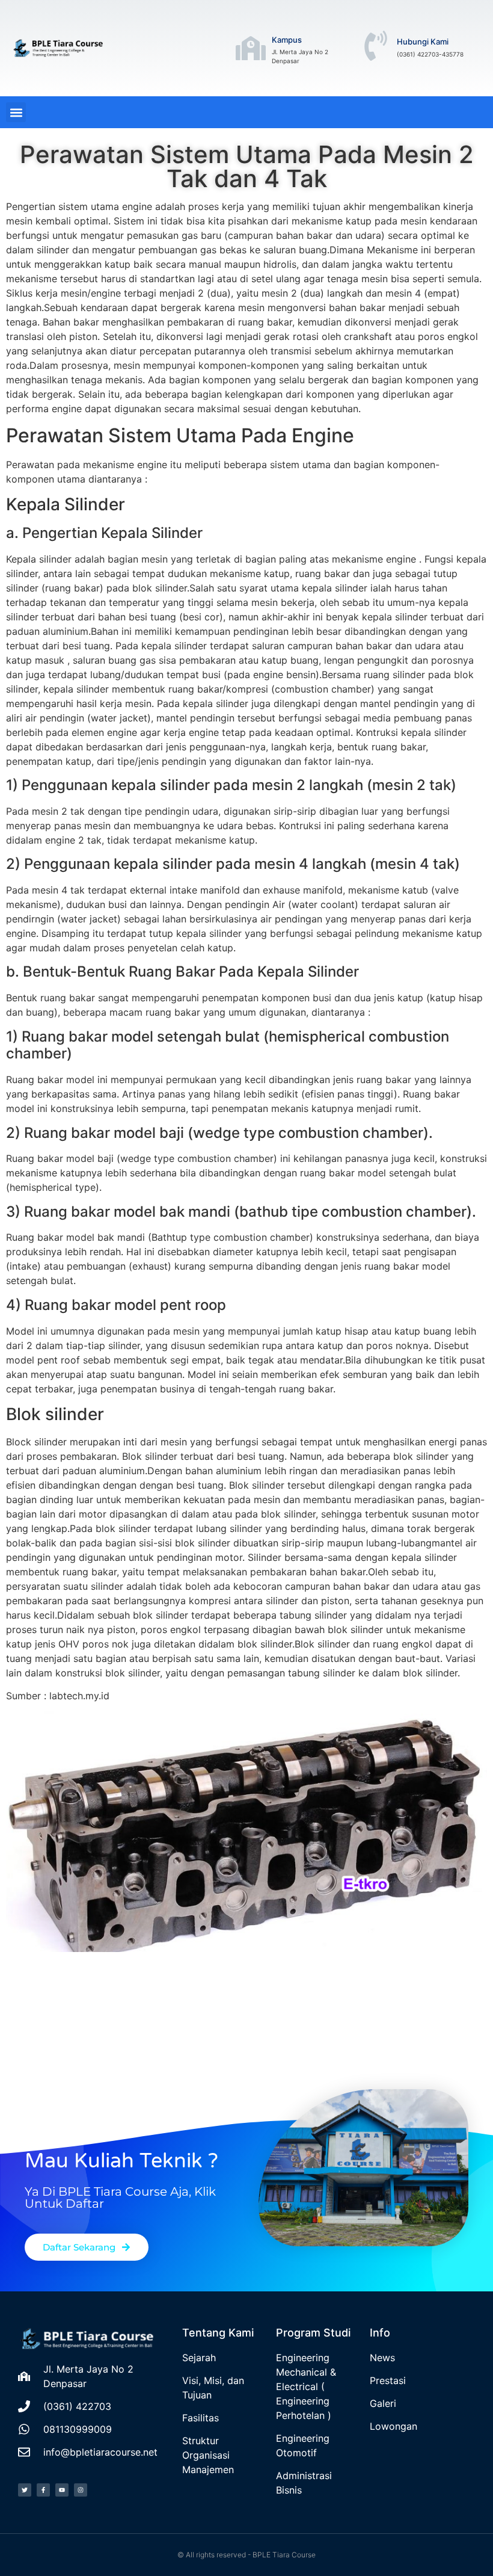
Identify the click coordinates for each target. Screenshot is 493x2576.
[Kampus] (251, 48)
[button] (16, 112)
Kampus (287, 40)
